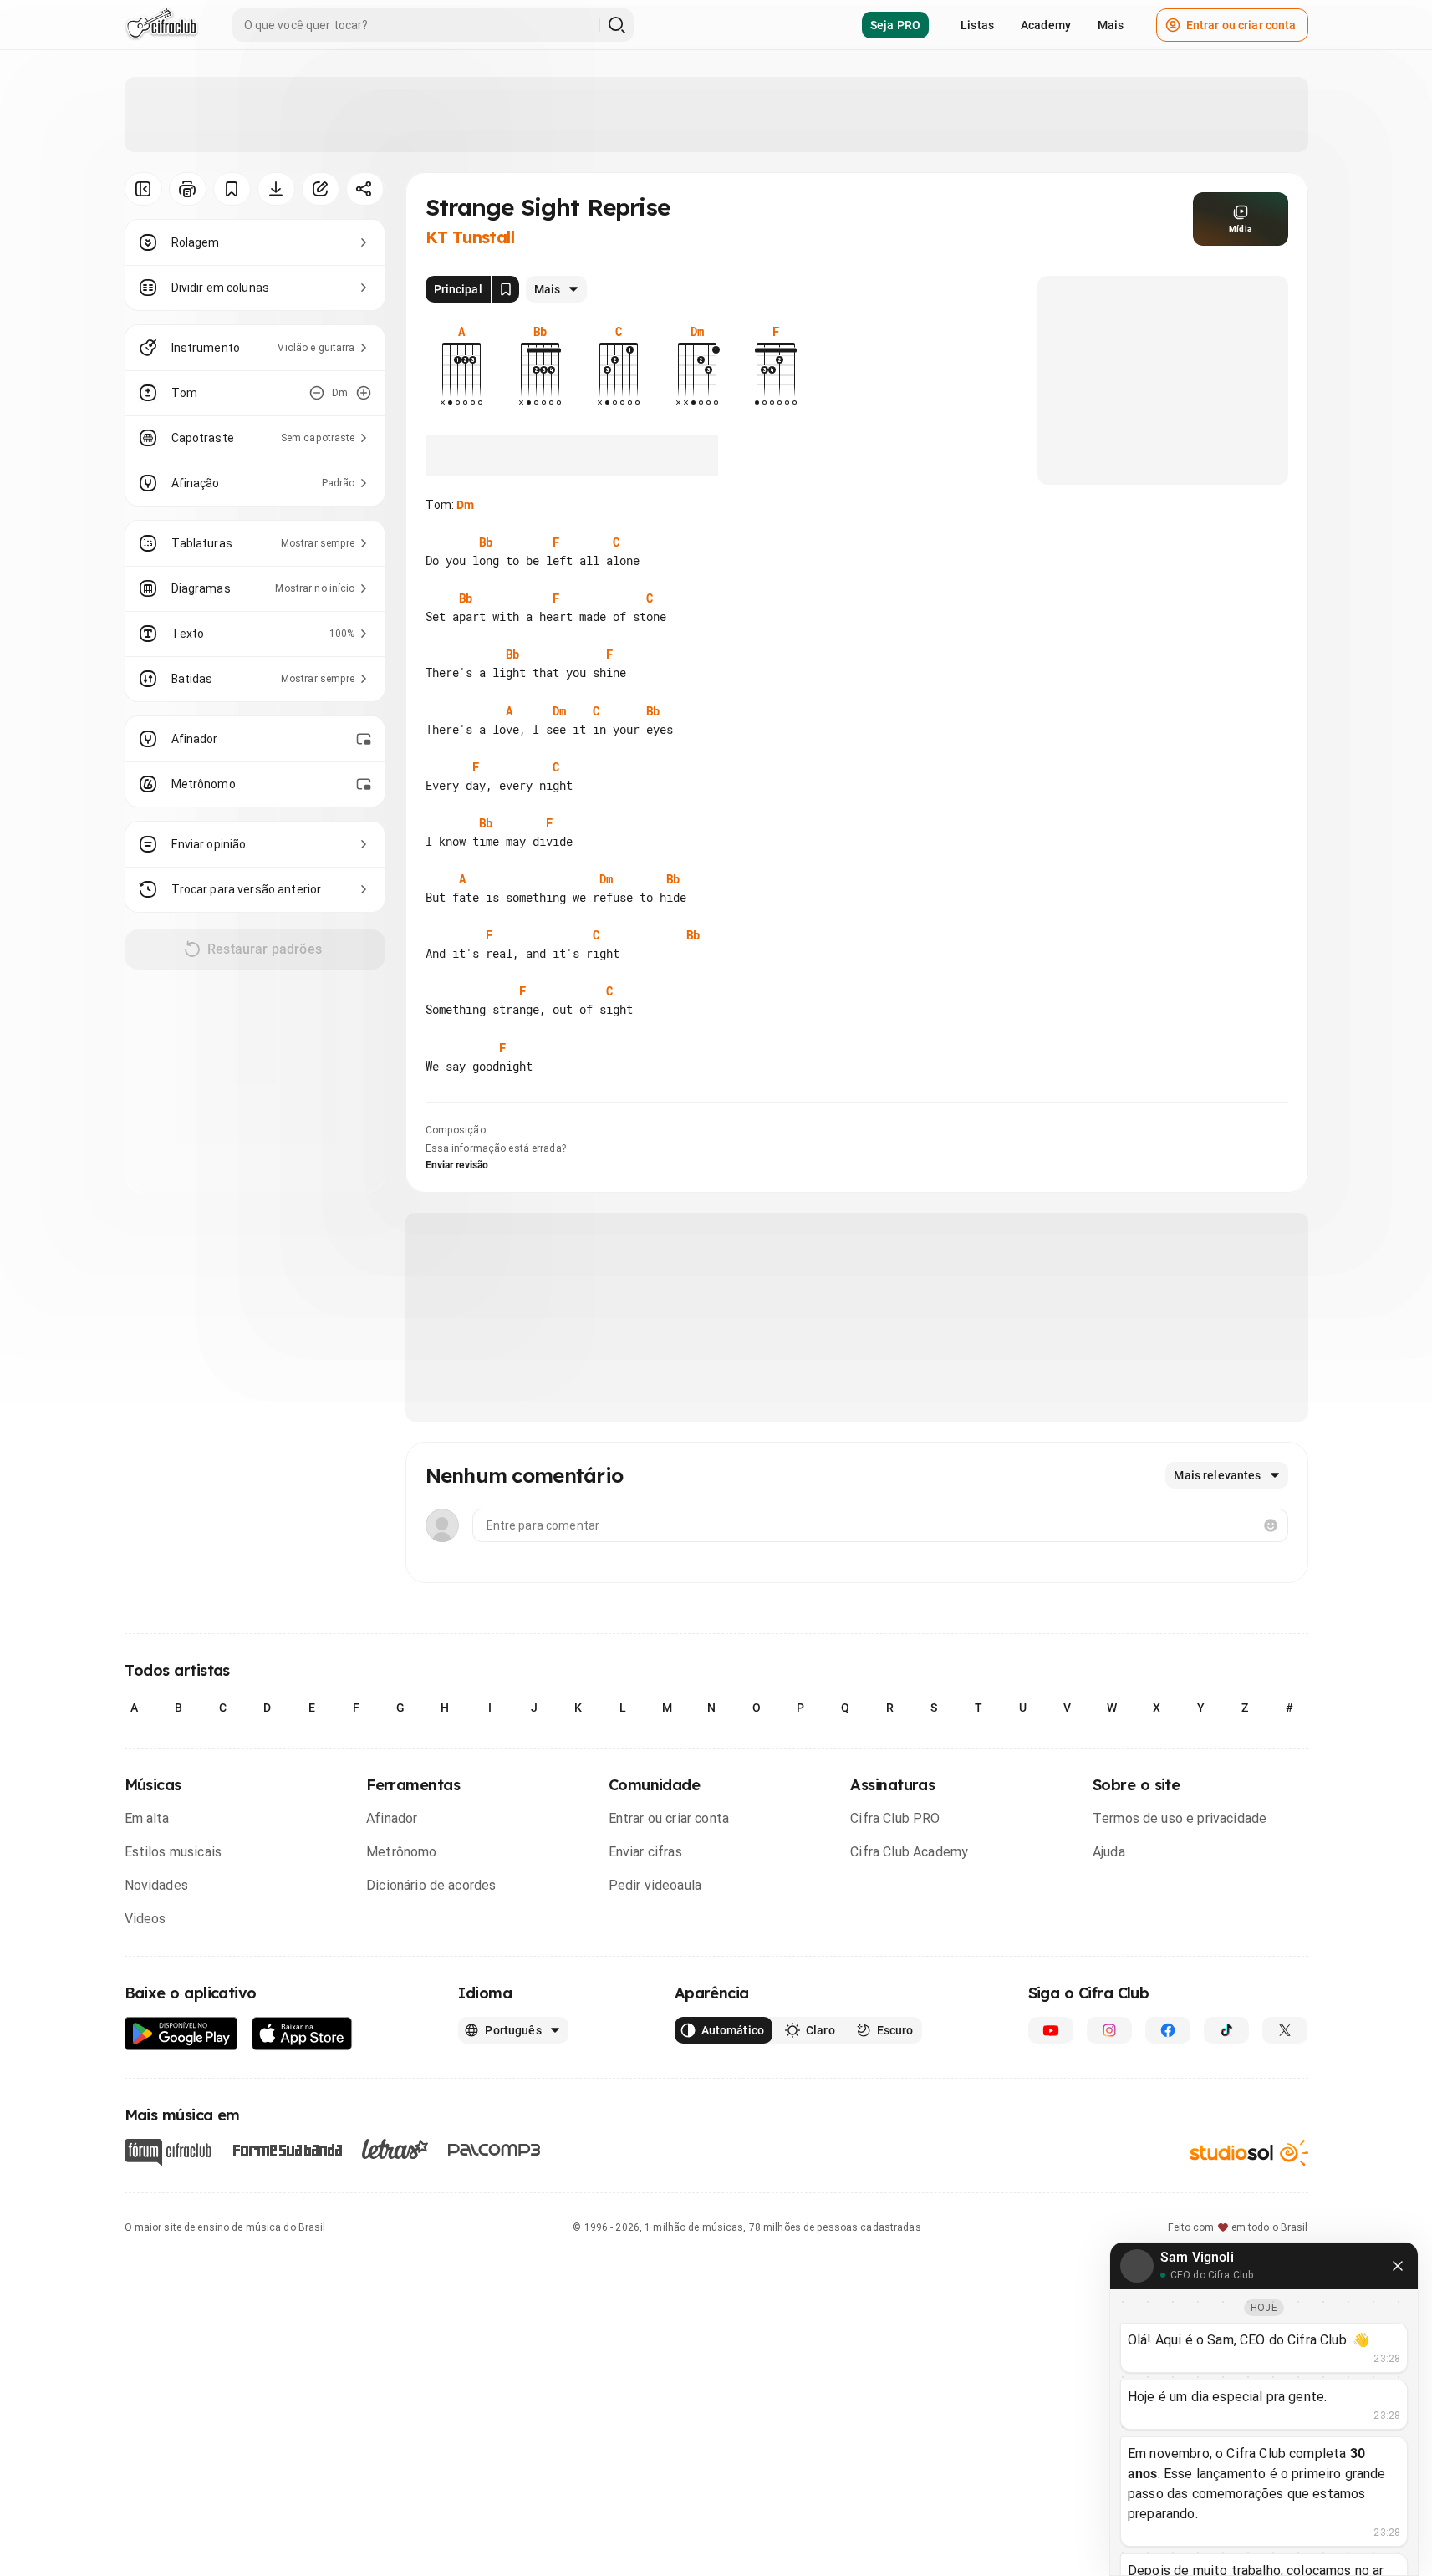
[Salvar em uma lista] (232, 189)
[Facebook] (1168, 2030)
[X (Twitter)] (1285, 2030)
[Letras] (395, 2149)
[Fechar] (1398, 2266)
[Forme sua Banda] (287, 2149)
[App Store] (302, 2034)
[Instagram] (1109, 2030)
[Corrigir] (321, 189)
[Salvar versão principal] (506, 289)
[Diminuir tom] (317, 393)
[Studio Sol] (1249, 2153)
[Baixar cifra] (276, 189)
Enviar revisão (457, 1165)
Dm (465, 505)
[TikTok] (1226, 2030)
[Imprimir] (188, 189)
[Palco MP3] (494, 2150)
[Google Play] (181, 2034)
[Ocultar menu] (143, 189)
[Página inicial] (162, 25)
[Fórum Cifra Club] (168, 2152)
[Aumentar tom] (364, 393)
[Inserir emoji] (1271, 1525)
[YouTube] (1051, 2030)
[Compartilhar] (365, 189)
